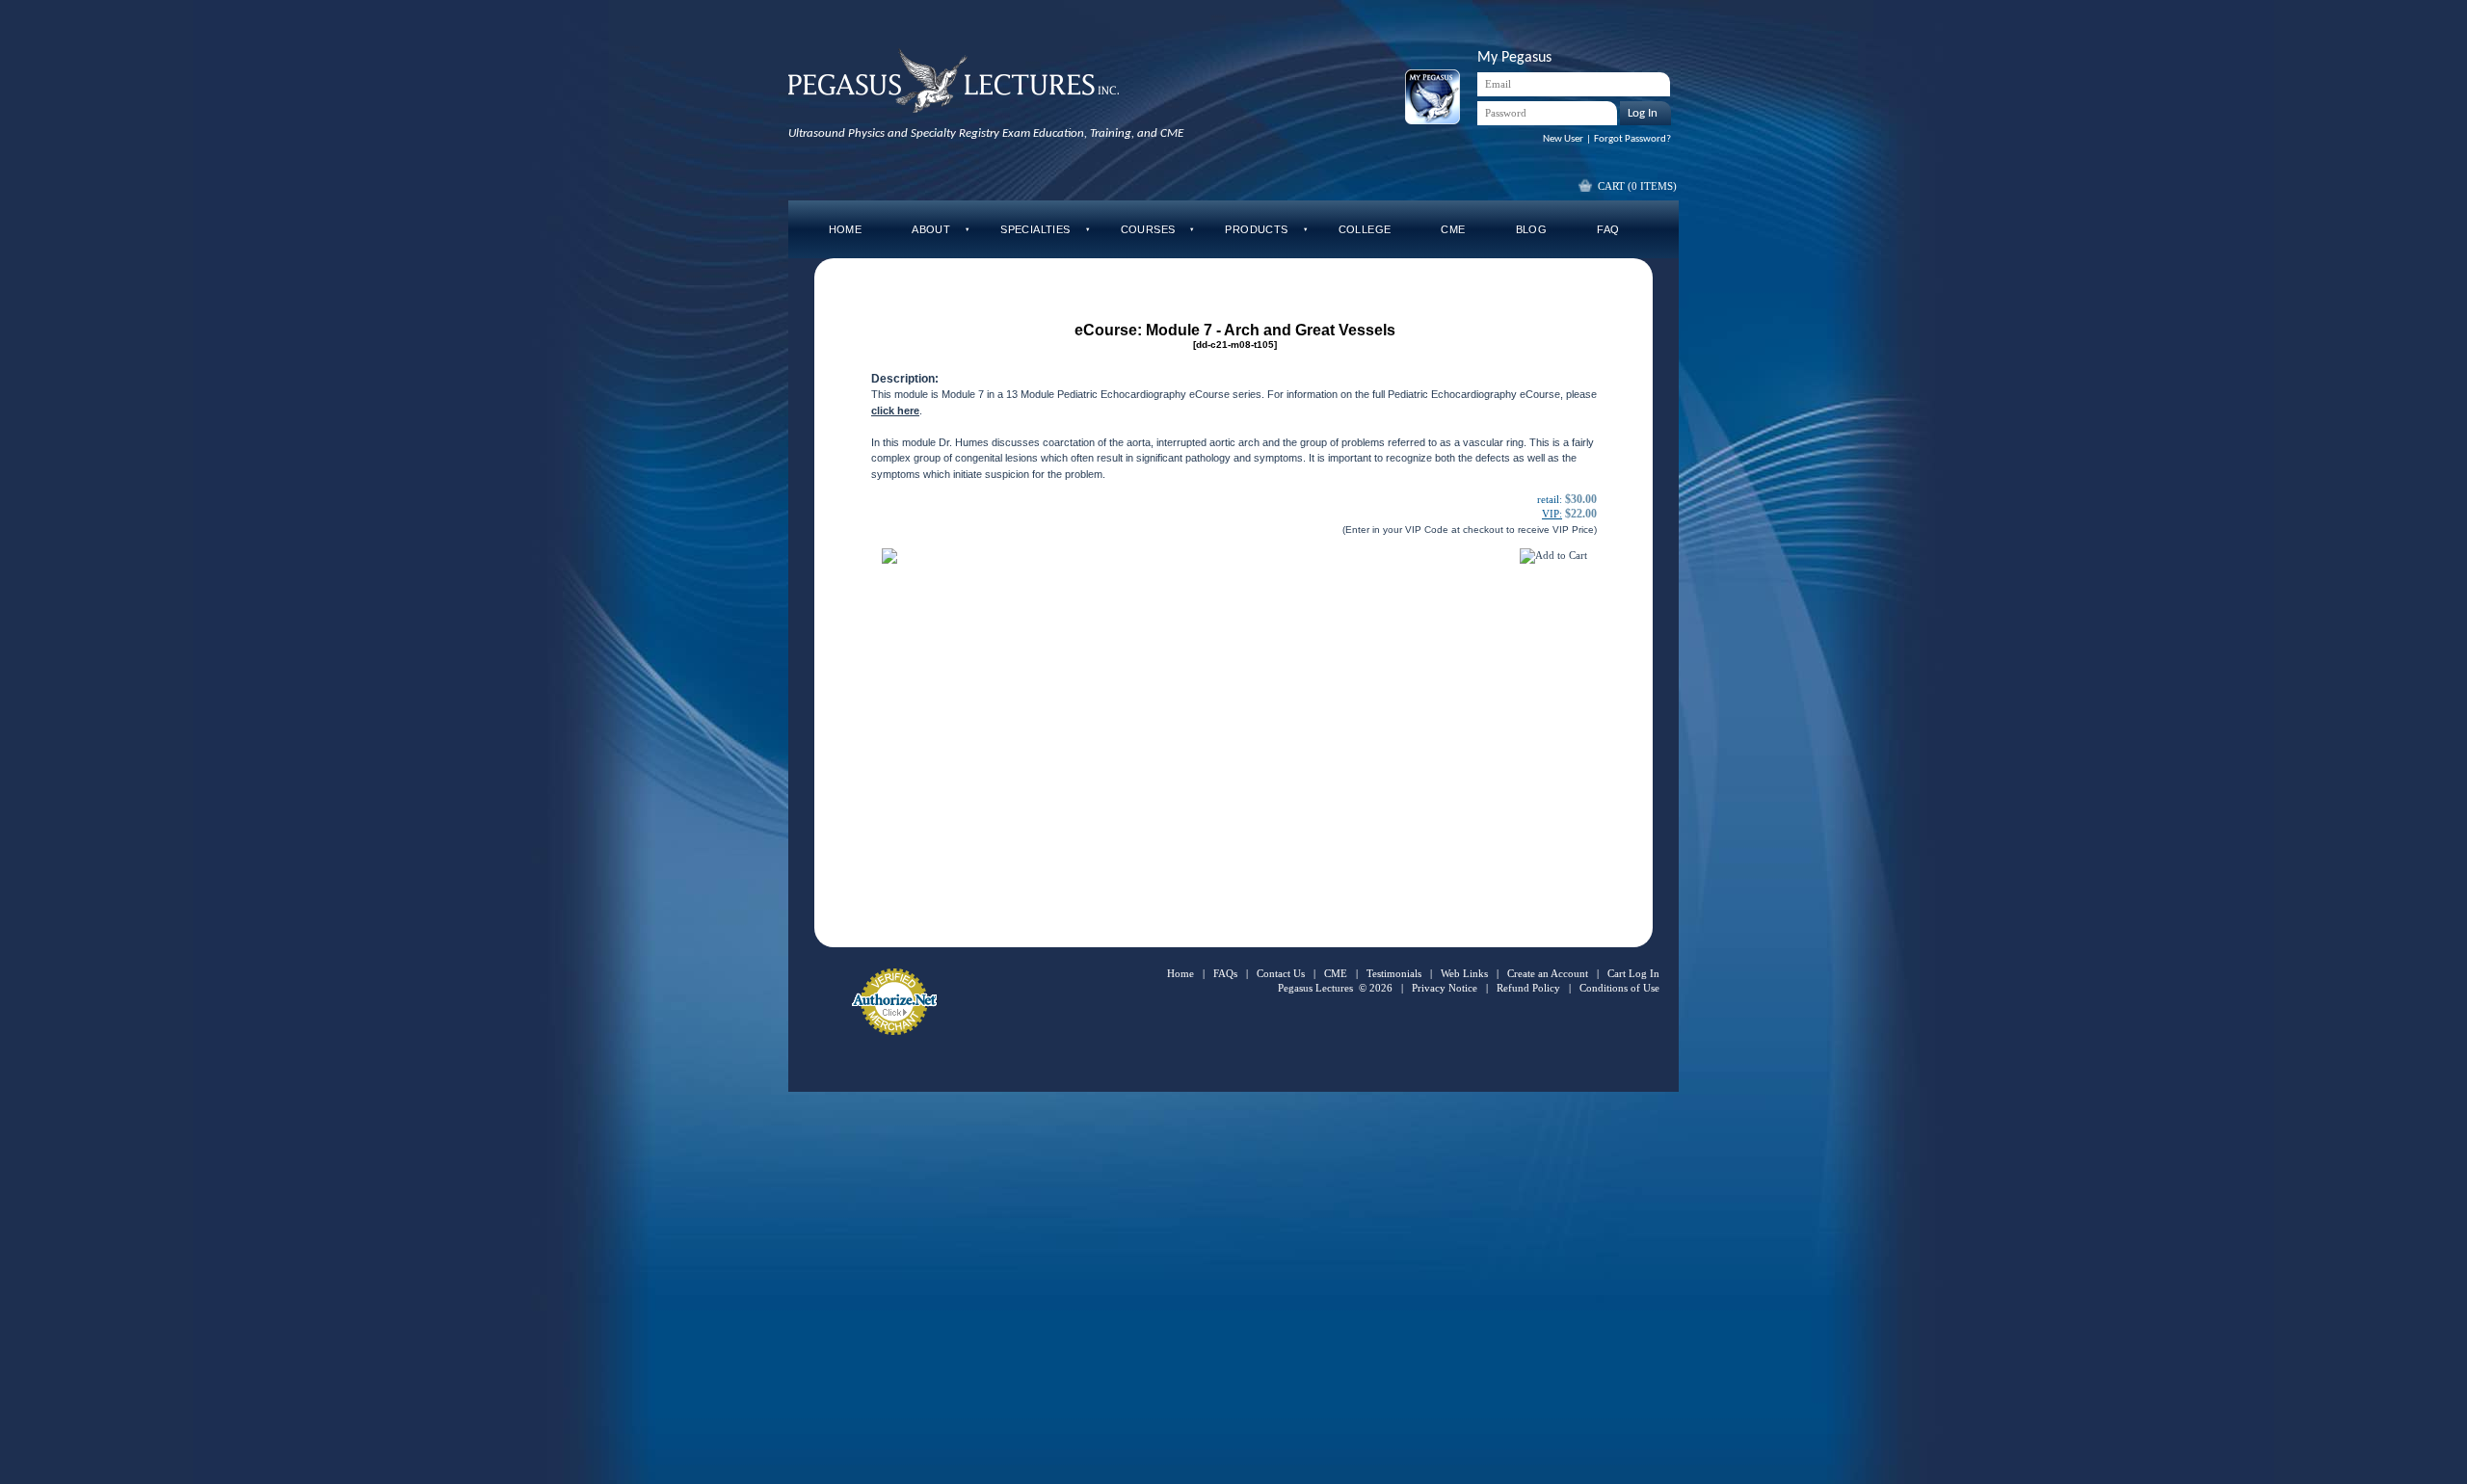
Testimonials (1394, 973)
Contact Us (1281, 973)
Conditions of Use (1619, 988)
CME (1336, 973)
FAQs (1225, 973)
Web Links (1464, 973)
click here (895, 411)
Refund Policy (1528, 988)
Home (1180, 973)
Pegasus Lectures (1315, 988)
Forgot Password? (1632, 139)
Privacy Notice (1445, 988)
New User (1563, 139)
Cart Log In (1633, 973)
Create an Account (1548, 973)
